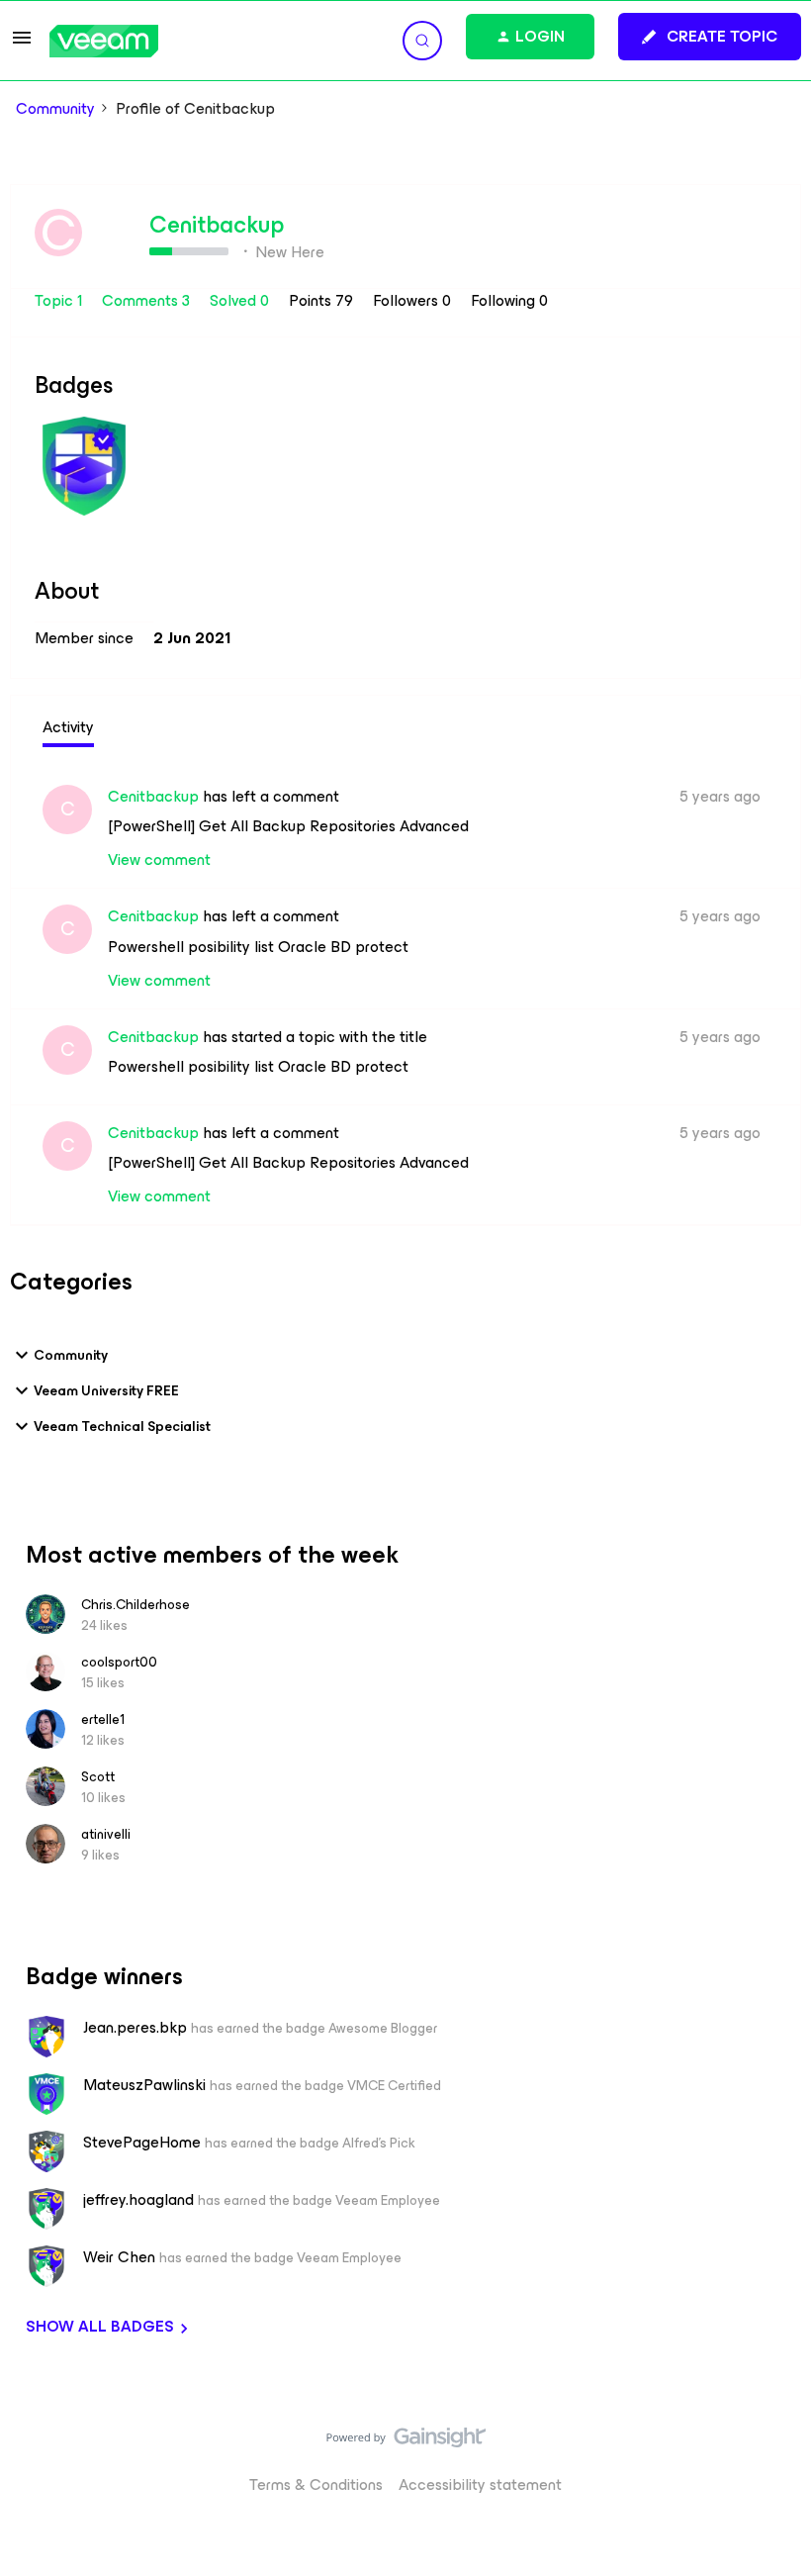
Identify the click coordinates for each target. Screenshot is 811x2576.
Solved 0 (241, 300)
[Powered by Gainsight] (406, 2442)
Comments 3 (148, 300)
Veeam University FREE (106, 1391)
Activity (68, 727)
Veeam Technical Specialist (122, 1427)
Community (55, 109)
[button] (22, 44)
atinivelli (106, 1834)
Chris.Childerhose (135, 1605)
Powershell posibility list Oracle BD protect (258, 947)
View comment (159, 859)
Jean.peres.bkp (135, 2028)
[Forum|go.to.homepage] (104, 41)
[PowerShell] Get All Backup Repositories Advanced (288, 826)
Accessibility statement (480, 2484)
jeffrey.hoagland (138, 2200)
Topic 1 (60, 300)
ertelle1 (103, 1719)
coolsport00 (119, 1662)
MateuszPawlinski (144, 2085)
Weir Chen (119, 2257)
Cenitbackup (217, 225)
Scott (98, 1777)
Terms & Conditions (316, 2484)
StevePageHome (142, 2143)
